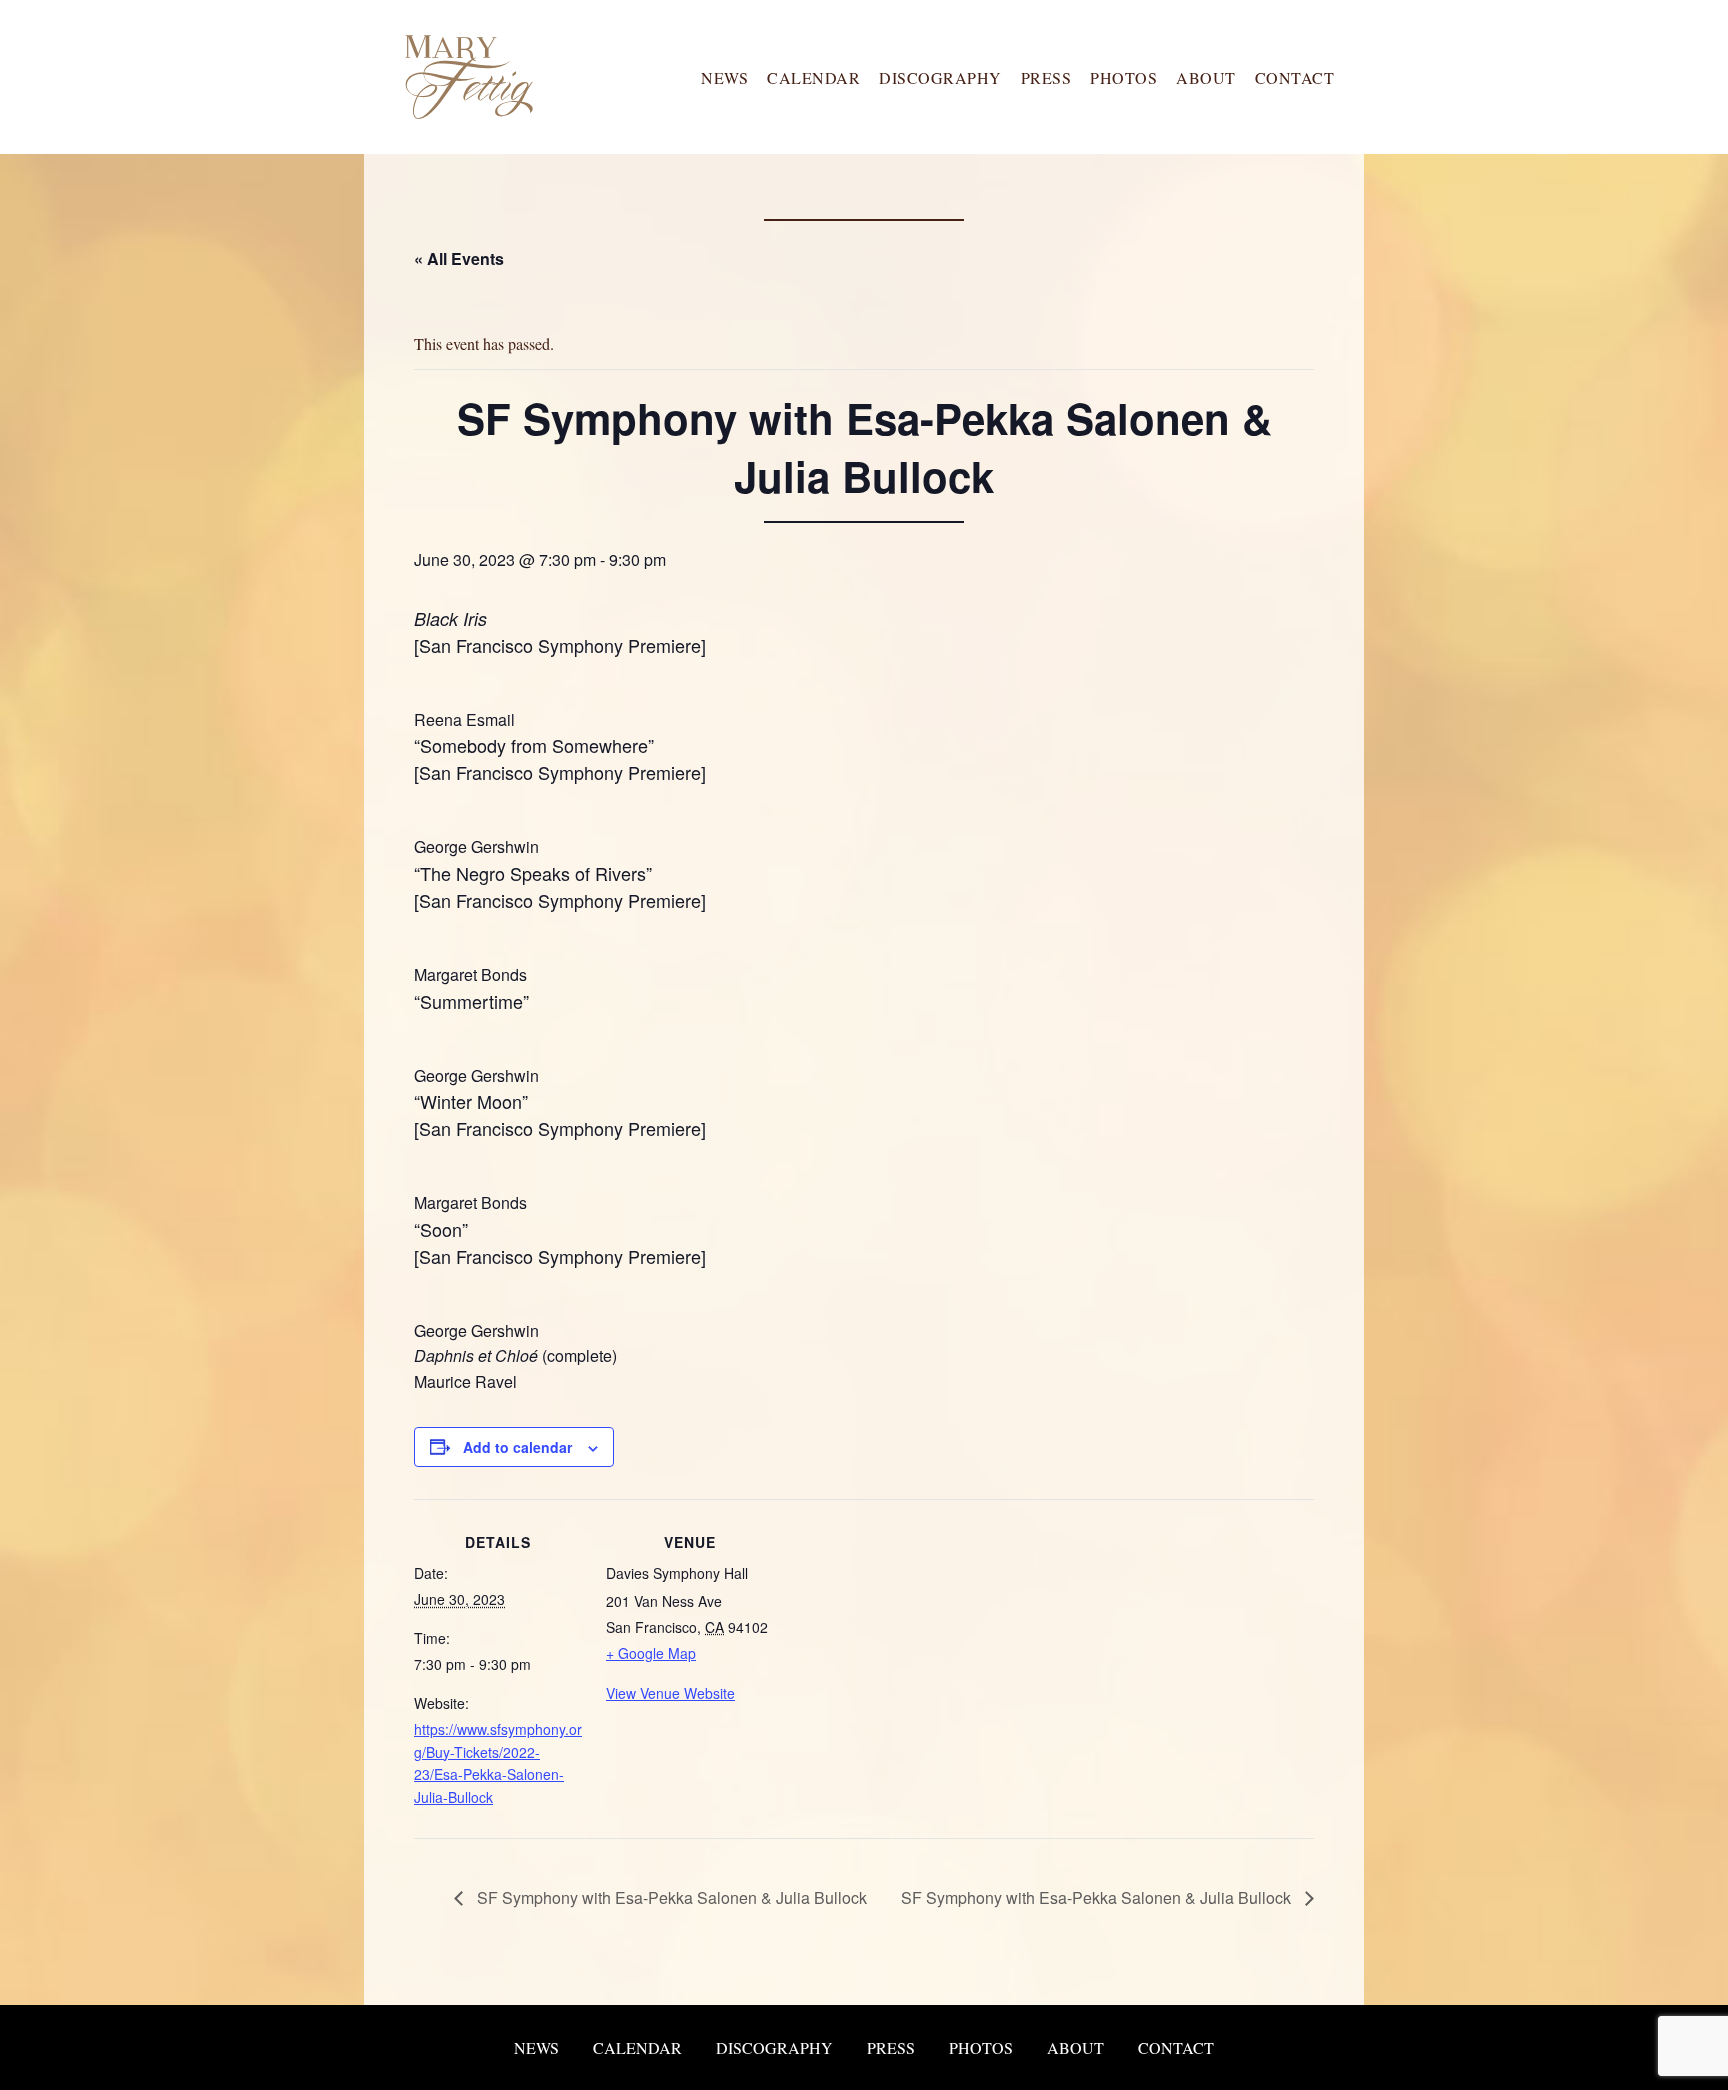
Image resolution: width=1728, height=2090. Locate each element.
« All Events (459, 258)
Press (1046, 76)
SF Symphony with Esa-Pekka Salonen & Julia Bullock (670, 1897)
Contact (1295, 76)
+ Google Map (651, 1653)
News (724, 76)
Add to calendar (517, 1447)
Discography (940, 76)
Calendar (813, 76)
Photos (1123, 76)
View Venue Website (670, 1693)
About (1206, 76)
